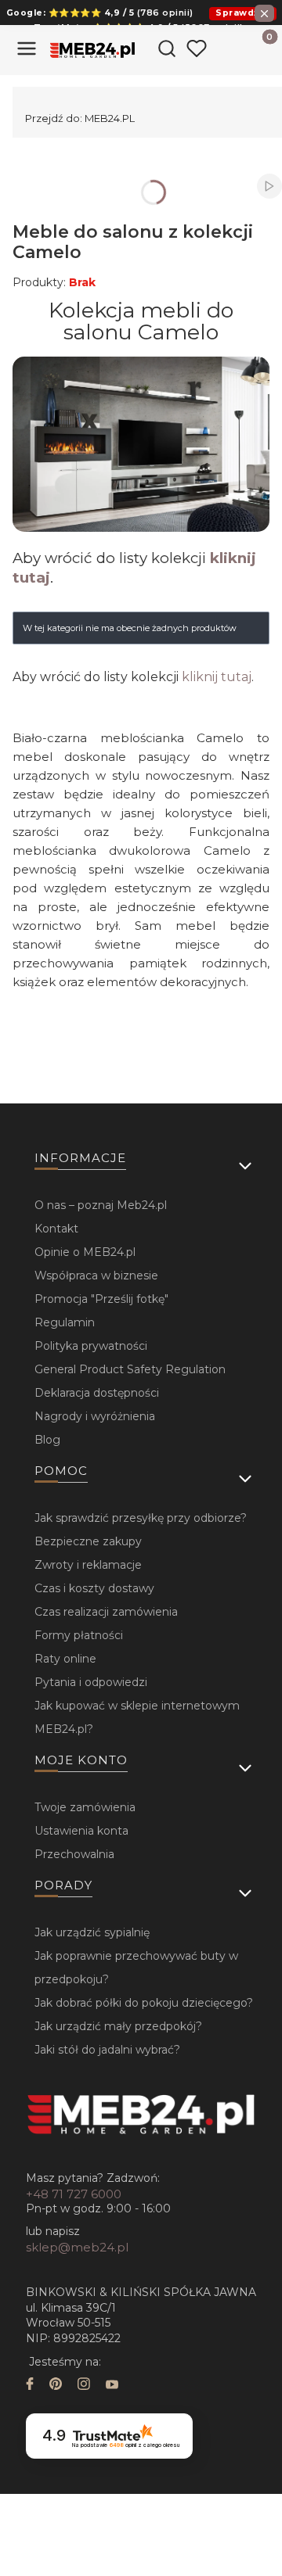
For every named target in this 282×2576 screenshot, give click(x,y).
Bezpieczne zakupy (88, 1541)
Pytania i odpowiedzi (91, 1682)
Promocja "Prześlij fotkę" (101, 1299)
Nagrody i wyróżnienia (95, 1416)
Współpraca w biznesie (96, 1275)
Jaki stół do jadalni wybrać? (107, 2050)
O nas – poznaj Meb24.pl (101, 1205)
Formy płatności (79, 1635)
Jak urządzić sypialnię (92, 1932)
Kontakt (56, 1229)
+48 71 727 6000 (74, 2194)
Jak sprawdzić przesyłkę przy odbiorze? (141, 1518)
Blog (47, 1440)
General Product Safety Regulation (130, 1369)
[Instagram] (84, 2386)
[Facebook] (30, 2386)
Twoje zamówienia (85, 1807)
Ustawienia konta (81, 1831)
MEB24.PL (80, 118)
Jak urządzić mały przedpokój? (118, 2026)
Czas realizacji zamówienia (106, 1612)
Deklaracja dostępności (97, 1393)
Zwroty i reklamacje (88, 1565)
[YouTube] (112, 2386)
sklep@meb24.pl (77, 2247)
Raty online (65, 1659)
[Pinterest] (56, 2386)
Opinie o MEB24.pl (85, 1252)
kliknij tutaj (217, 677)
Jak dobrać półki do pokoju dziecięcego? (144, 2003)
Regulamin (65, 1322)
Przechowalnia (74, 1854)
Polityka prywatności (91, 1346)
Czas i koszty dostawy (94, 1588)
